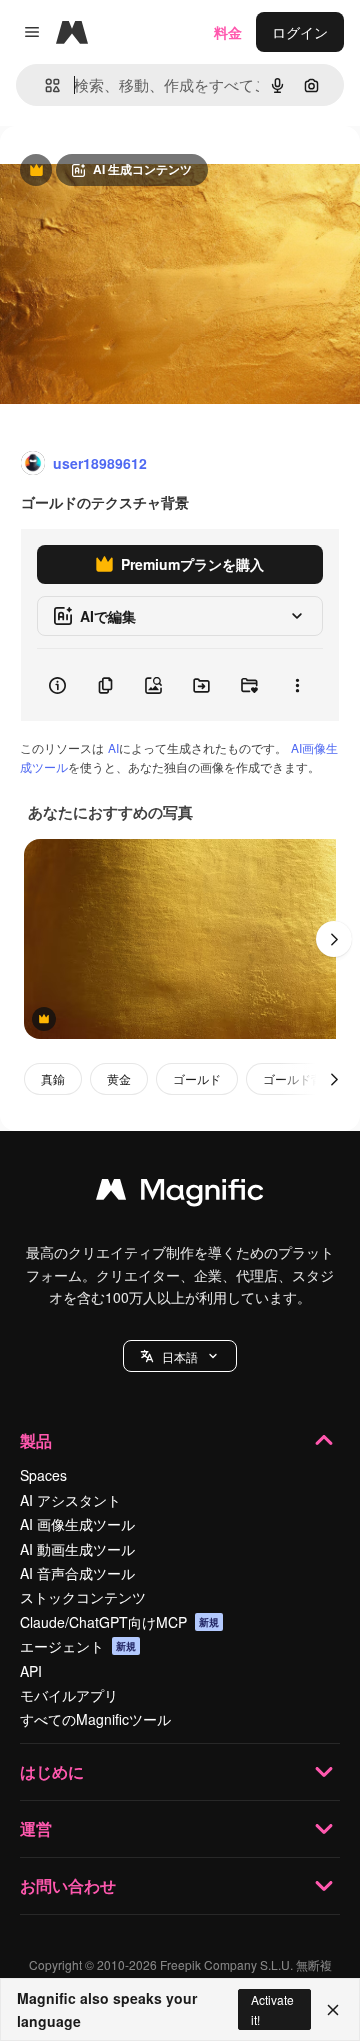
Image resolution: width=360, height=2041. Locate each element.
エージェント (78, 1646)
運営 (36, 1828)
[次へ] (334, 939)
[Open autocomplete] (44, 85)
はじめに (52, 1771)
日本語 (180, 1356)
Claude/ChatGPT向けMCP (119, 1622)
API (31, 1671)
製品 (36, 1440)
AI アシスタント (70, 1500)
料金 (228, 32)
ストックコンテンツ (83, 1597)
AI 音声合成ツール (77, 1573)
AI (113, 747)
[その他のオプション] (297, 685)
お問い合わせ (68, 1885)
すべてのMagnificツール (95, 1719)
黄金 (119, 1078)
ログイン (300, 32)
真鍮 (53, 1078)
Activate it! (272, 2009)
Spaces (43, 1475)
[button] (180, 1356)
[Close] (333, 2010)
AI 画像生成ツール (77, 1524)
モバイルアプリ (69, 1695)
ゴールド (197, 1078)
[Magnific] (180, 1194)
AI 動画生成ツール (77, 1549)
